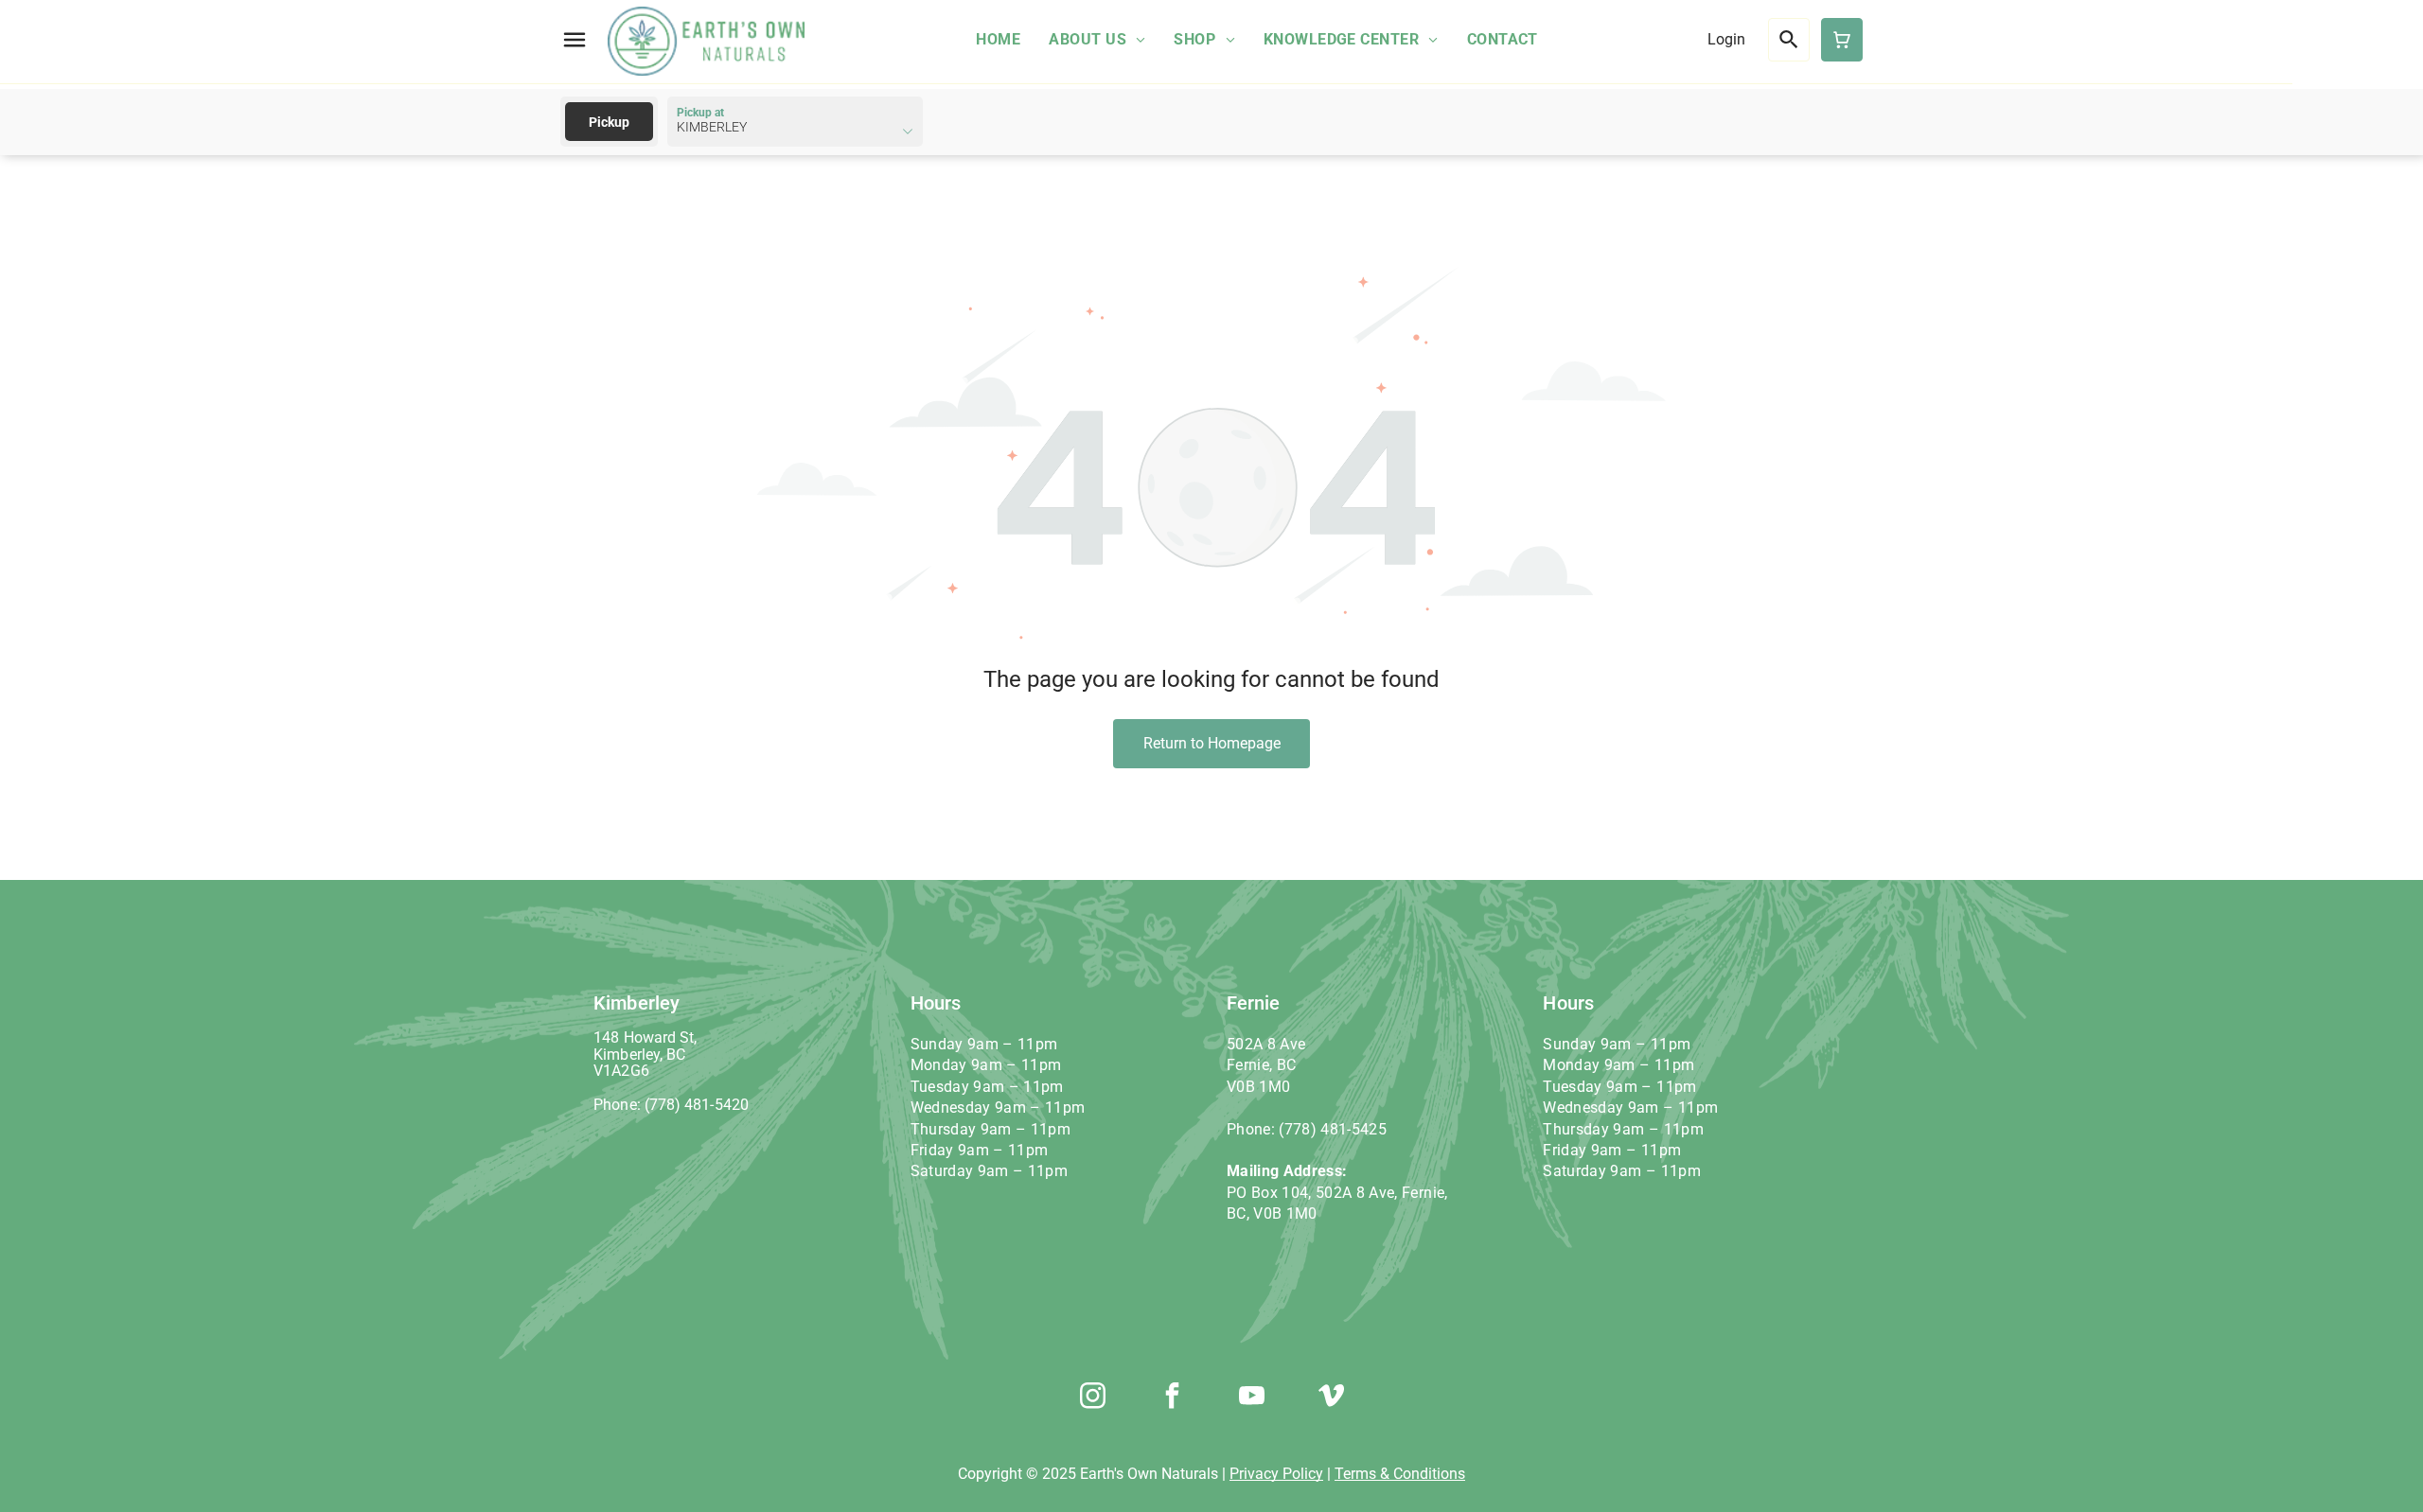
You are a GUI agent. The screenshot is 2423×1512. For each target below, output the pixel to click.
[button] (575, 40)
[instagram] (1092, 1398)
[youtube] (1251, 1398)
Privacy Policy (1276, 1474)
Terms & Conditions (1400, 1474)
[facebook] (1172, 1398)
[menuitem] (998, 39)
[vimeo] (1331, 1398)
